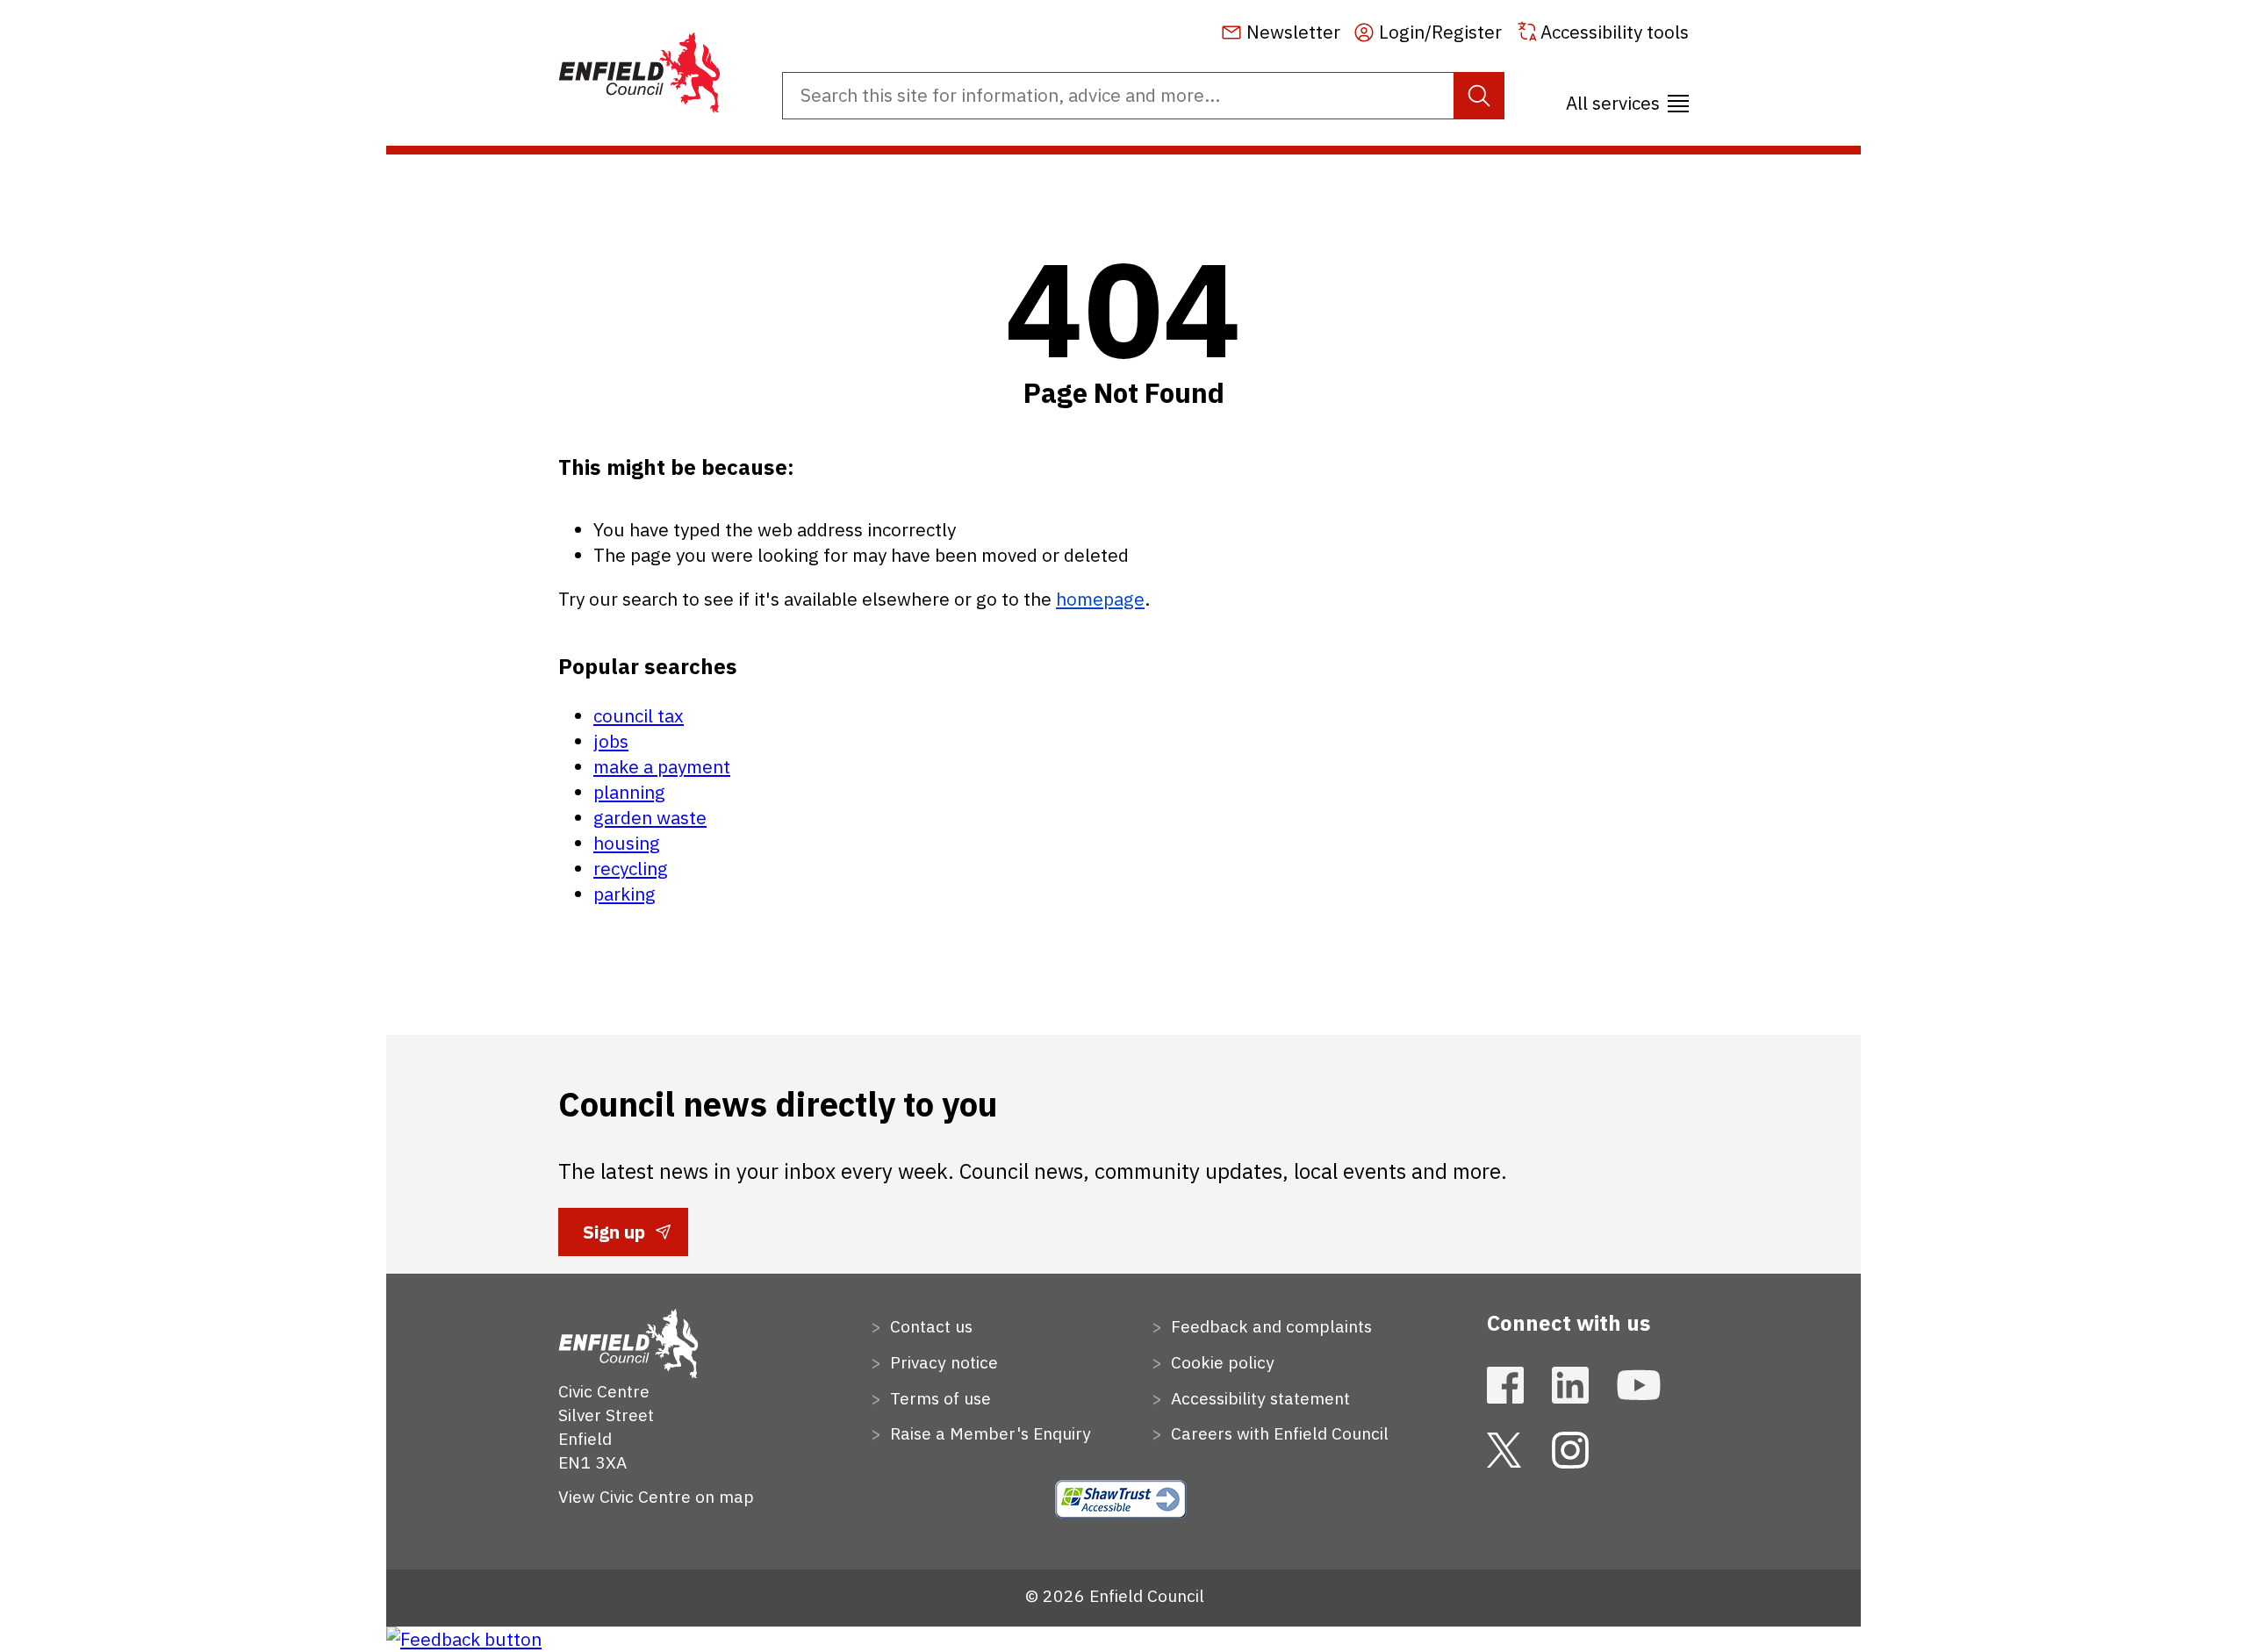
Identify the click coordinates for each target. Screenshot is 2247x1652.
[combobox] (1143, 96)
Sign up (614, 1238)
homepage (1100, 599)
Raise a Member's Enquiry (988, 1433)
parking (625, 894)
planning (629, 792)
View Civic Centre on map (656, 1496)
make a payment (662, 767)
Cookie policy (1220, 1362)
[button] (1627, 97)
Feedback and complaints (1269, 1326)
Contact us (929, 1326)
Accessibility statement (1258, 1398)
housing (627, 843)
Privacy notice (942, 1362)
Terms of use (938, 1398)
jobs (611, 741)
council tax (639, 716)
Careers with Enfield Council (1278, 1433)
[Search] (1479, 96)
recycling (631, 869)
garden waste (650, 818)
